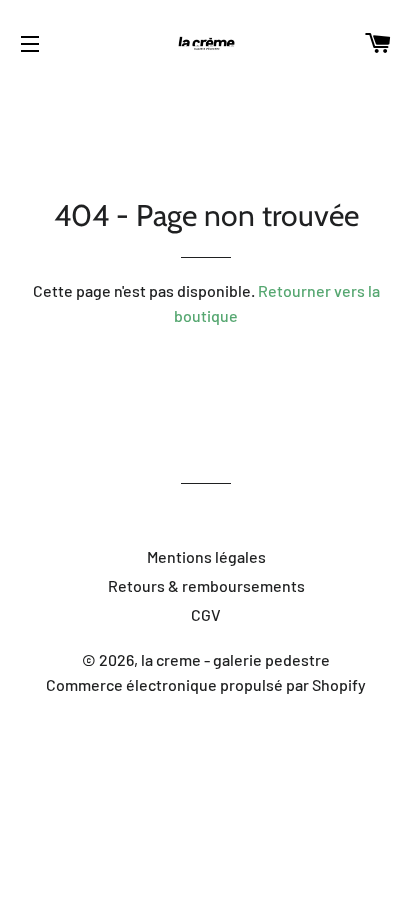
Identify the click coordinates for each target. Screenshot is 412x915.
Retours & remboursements (206, 585)
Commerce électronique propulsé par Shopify (206, 684)
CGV (206, 614)
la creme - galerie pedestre (235, 659)
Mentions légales (206, 556)
